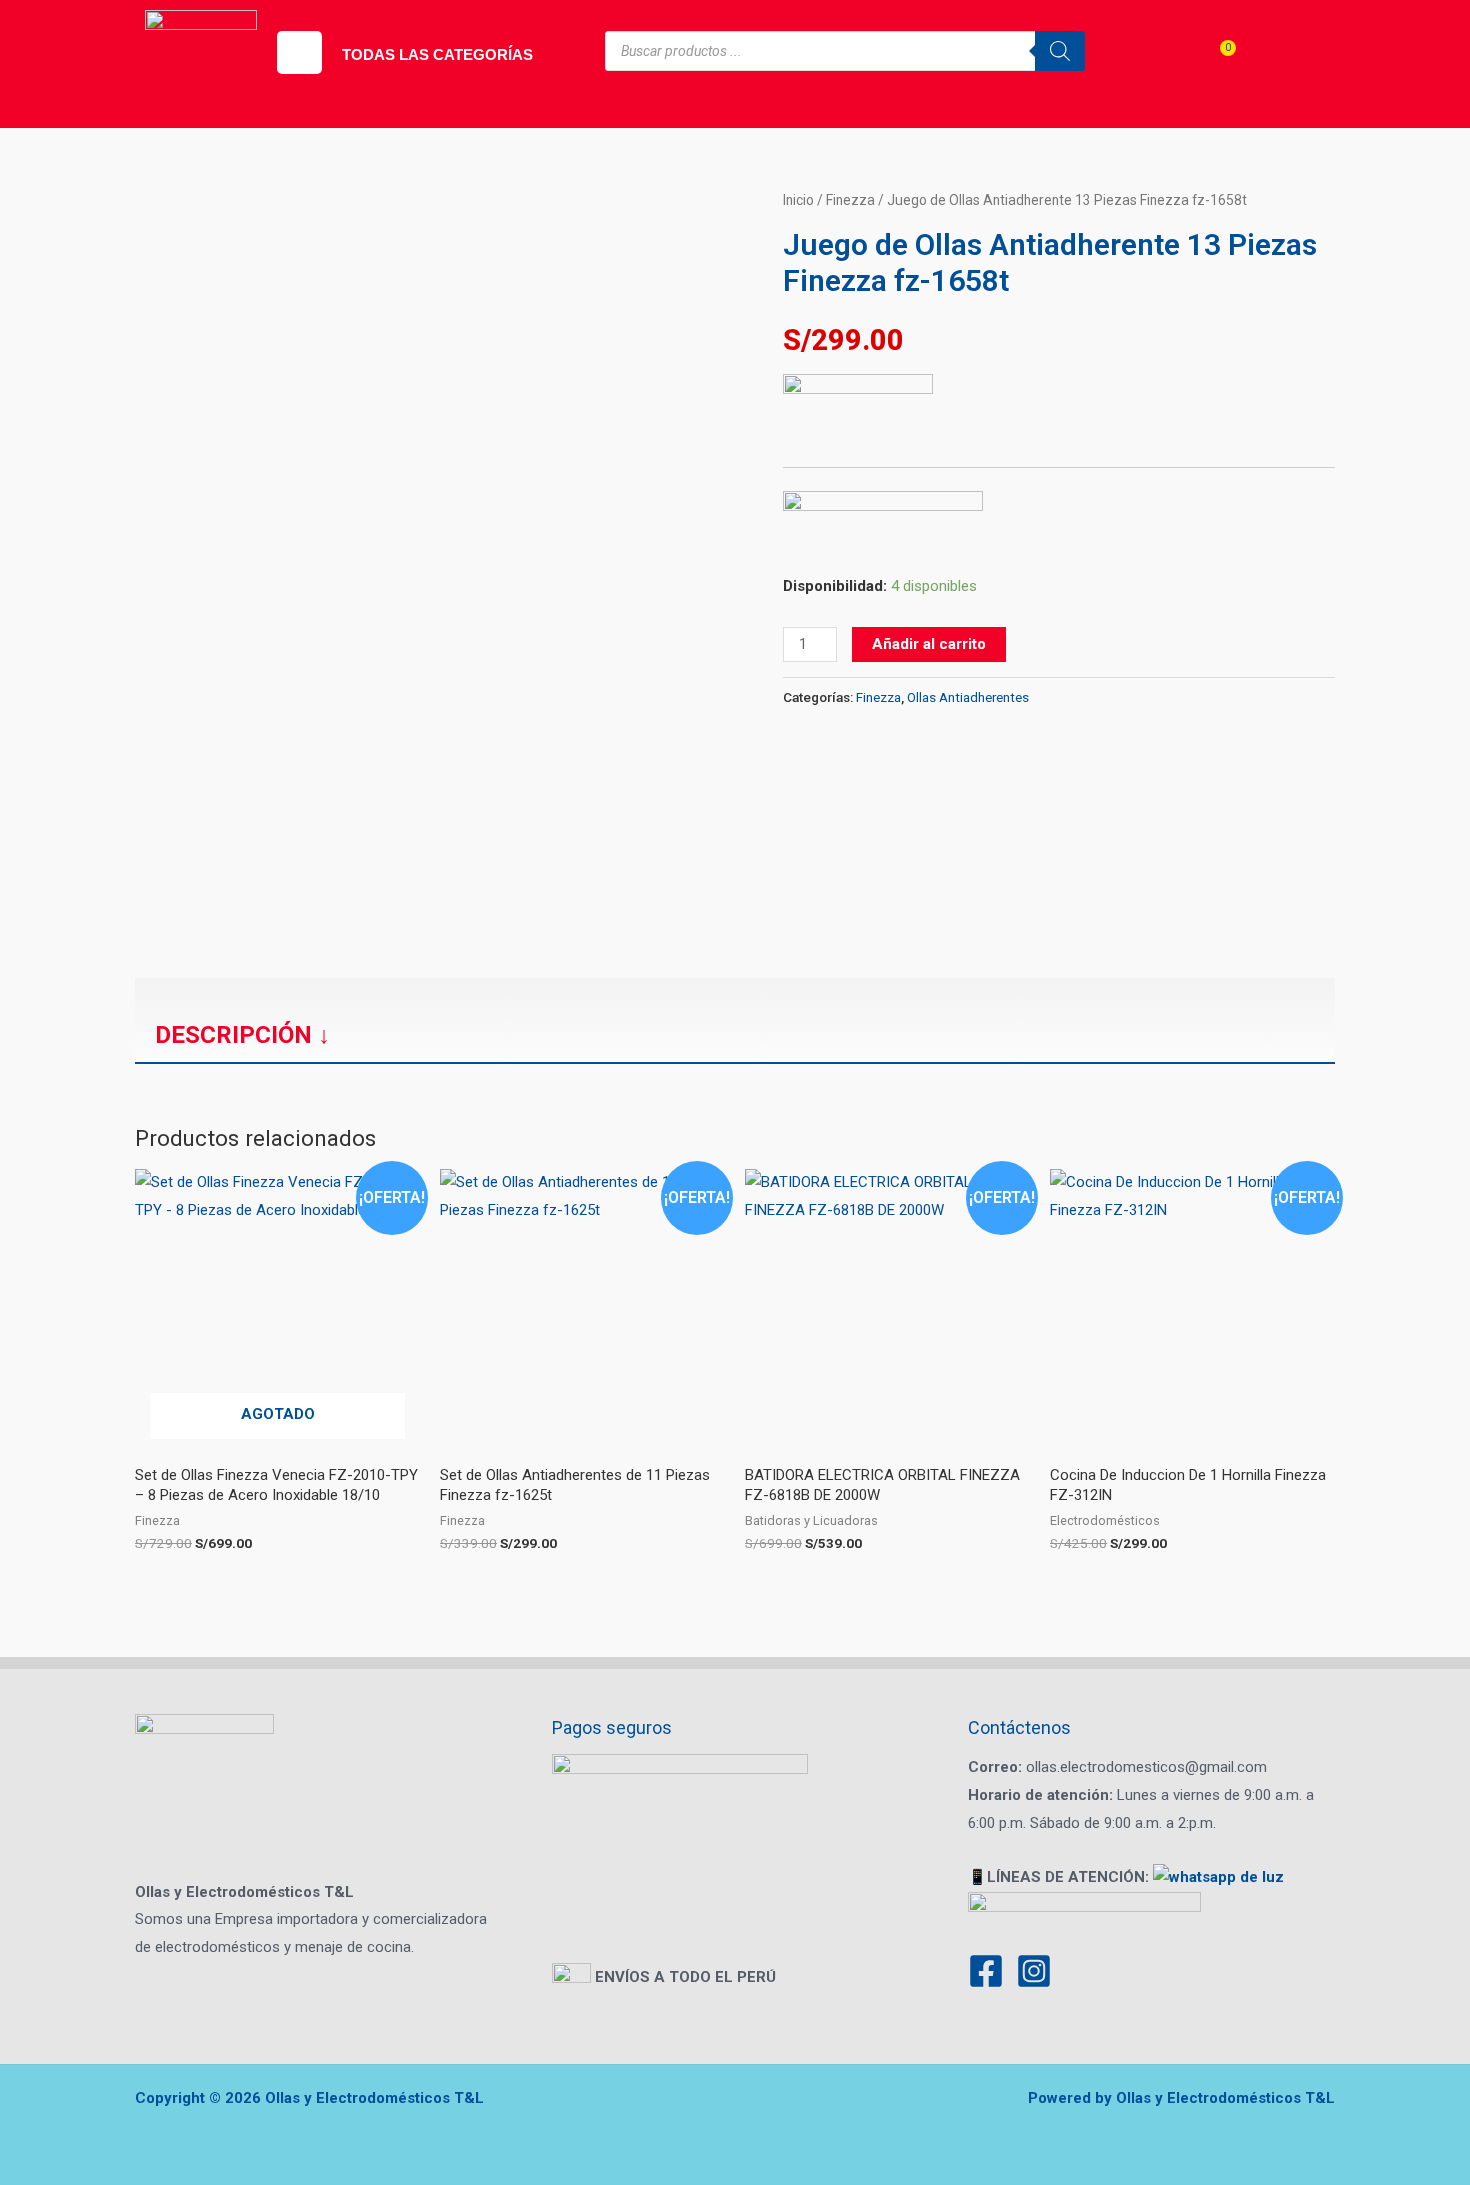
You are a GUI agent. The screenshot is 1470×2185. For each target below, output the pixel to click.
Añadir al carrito (929, 644)
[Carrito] (1214, 65)
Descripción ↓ (242, 1035)
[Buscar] (1060, 51)
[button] (299, 52)
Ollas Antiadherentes (968, 697)
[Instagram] (1034, 1971)
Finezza (850, 200)
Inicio (798, 200)
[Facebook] (986, 1971)
